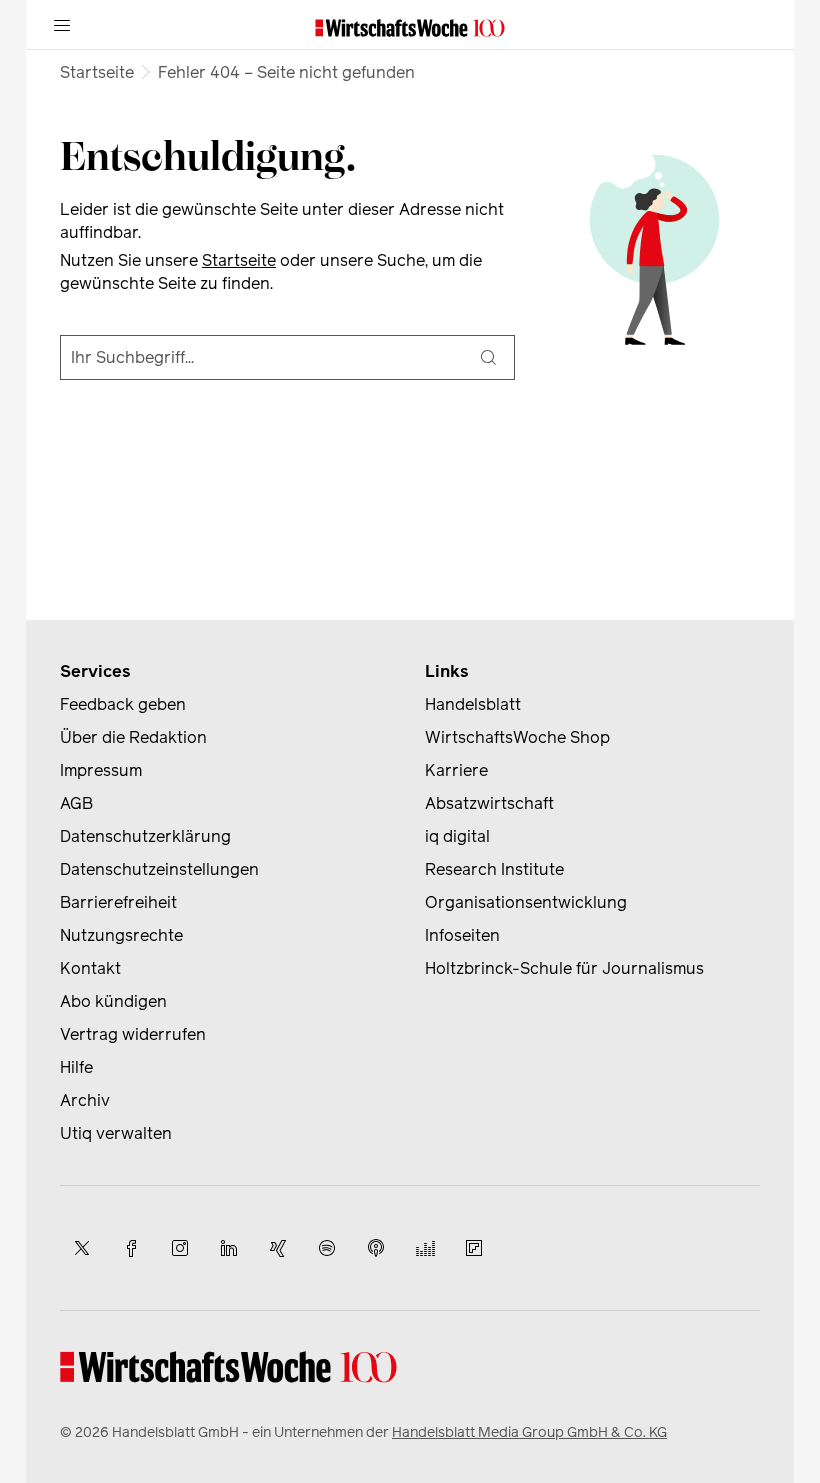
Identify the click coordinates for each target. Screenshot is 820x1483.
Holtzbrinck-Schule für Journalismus (564, 968)
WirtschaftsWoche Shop (517, 737)
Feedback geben (123, 704)
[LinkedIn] (229, 1248)
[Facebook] (131, 1248)
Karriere (456, 770)
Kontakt (90, 968)
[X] (82, 1248)
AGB (76, 803)
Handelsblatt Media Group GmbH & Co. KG (529, 1432)
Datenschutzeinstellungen (159, 869)
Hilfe (76, 1067)
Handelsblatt (473, 704)
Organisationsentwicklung (526, 902)
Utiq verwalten (116, 1133)
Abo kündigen (113, 1001)
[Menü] (62, 25)
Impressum (101, 770)
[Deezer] (425, 1248)
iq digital (457, 836)
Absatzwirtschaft (489, 803)
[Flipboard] (474, 1248)
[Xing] (278, 1248)
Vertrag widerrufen (133, 1034)
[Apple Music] (376, 1248)
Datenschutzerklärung (145, 836)
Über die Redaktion (133, 737)
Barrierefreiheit (118, 902)
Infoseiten (462, 935)
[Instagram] (180, 1248)
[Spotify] (327, 1248)
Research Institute (494, 869)
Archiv (85, 1100)
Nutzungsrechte (121, 935)
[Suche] (488, 358)
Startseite (97, 72)
